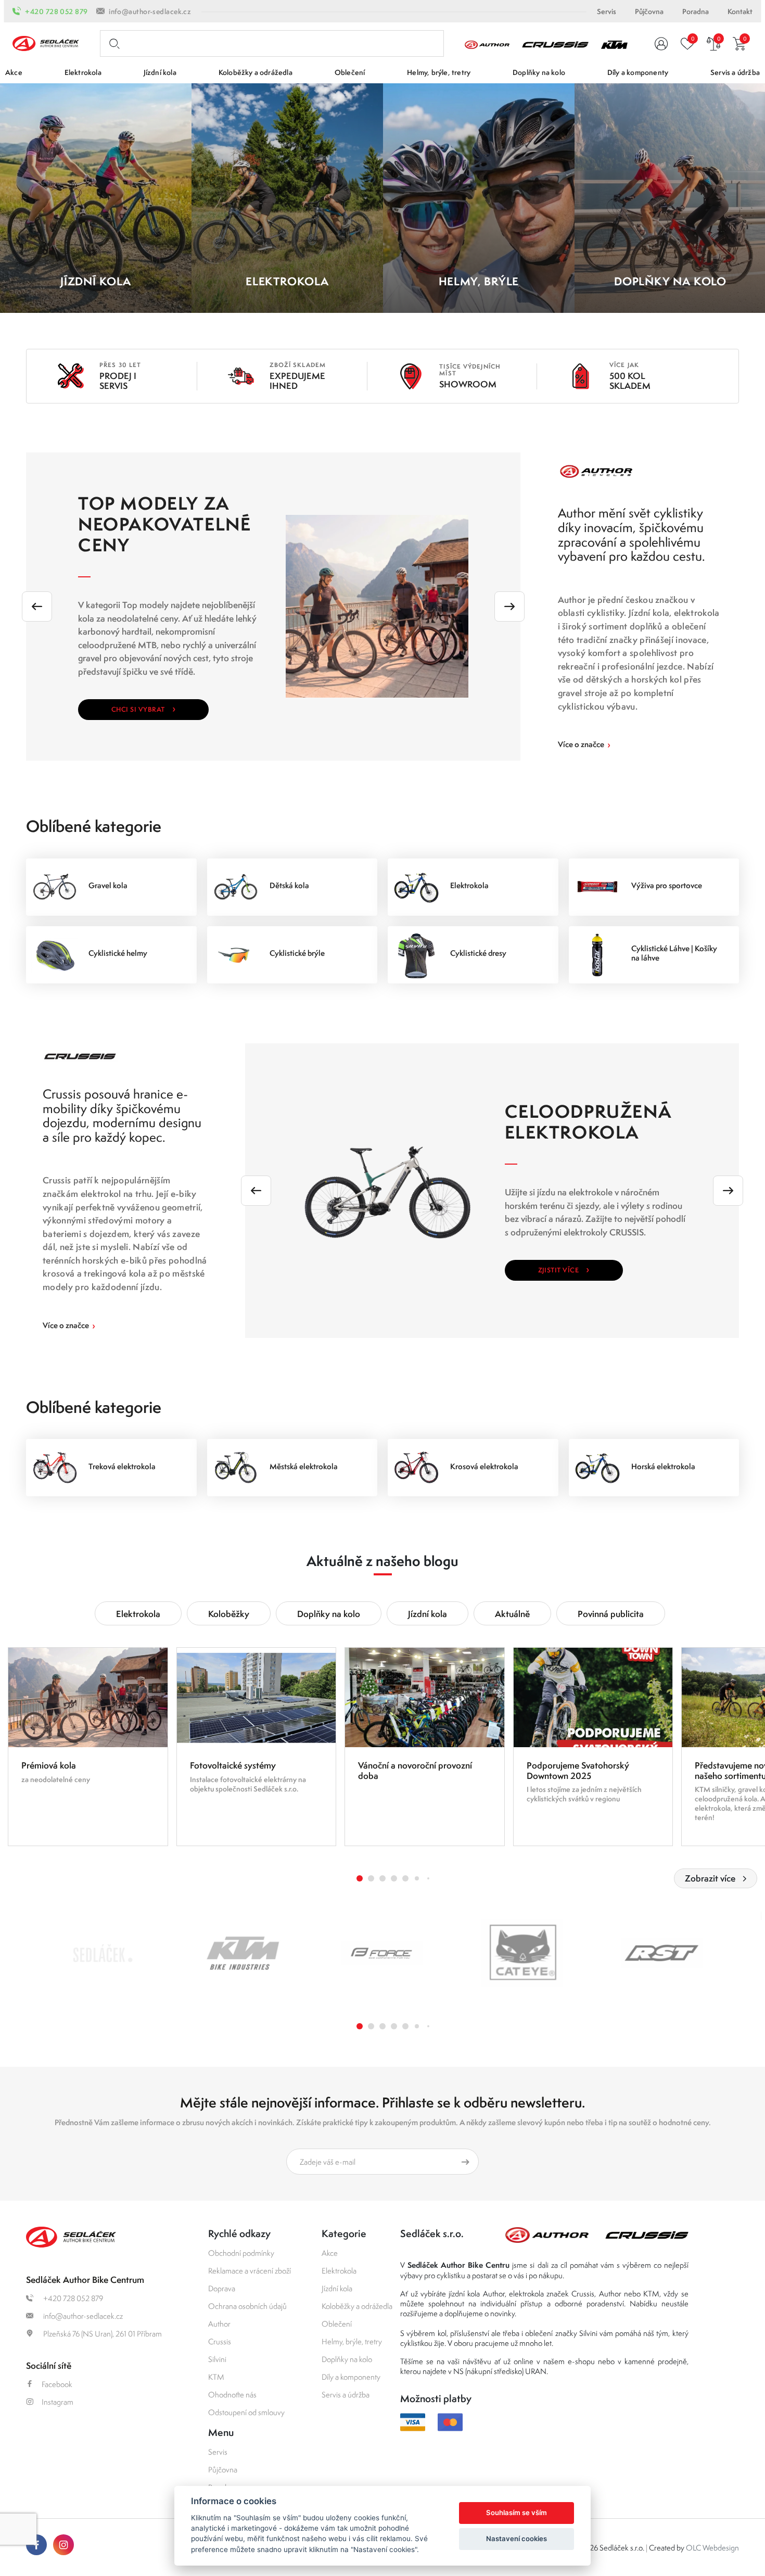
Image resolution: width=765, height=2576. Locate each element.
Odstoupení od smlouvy (246, 2412)
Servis (607, 11)
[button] (360, 1878)
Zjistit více (564, 1269)
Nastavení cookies (517, 2539)
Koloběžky (229, 1614)
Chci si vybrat (143, 708)
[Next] (509, 607)
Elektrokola (138, 1614)
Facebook (57, 2384)
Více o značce (584, 744)
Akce (330, 2253)
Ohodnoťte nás (232, 2395)
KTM (216, 2377)
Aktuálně (512, 1614)
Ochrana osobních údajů (247, 2306)
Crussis (220, 2341)
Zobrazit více (710, 1878)
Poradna (696, 11)
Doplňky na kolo (329, 1614)
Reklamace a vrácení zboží (250, 2271)
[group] (88, 1747)
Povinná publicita (611, 1614)
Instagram (58, 2402)
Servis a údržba (346, 2395)
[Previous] (37, 607)
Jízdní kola (428, 1614)
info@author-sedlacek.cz (150, 11)
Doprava (222, 2288)
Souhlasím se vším (517, 2512)
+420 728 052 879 (56, 11)
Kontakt (740, 11)
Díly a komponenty (351, 2377)
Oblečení (337, 2324)
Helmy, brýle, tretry (352, 2341)
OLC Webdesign (712, 2548)
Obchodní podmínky (241, 2253)
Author (219, 2324)
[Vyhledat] (112, 44)
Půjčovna (649, 11)
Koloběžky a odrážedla (357, 2306)
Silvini (217, 2359)
